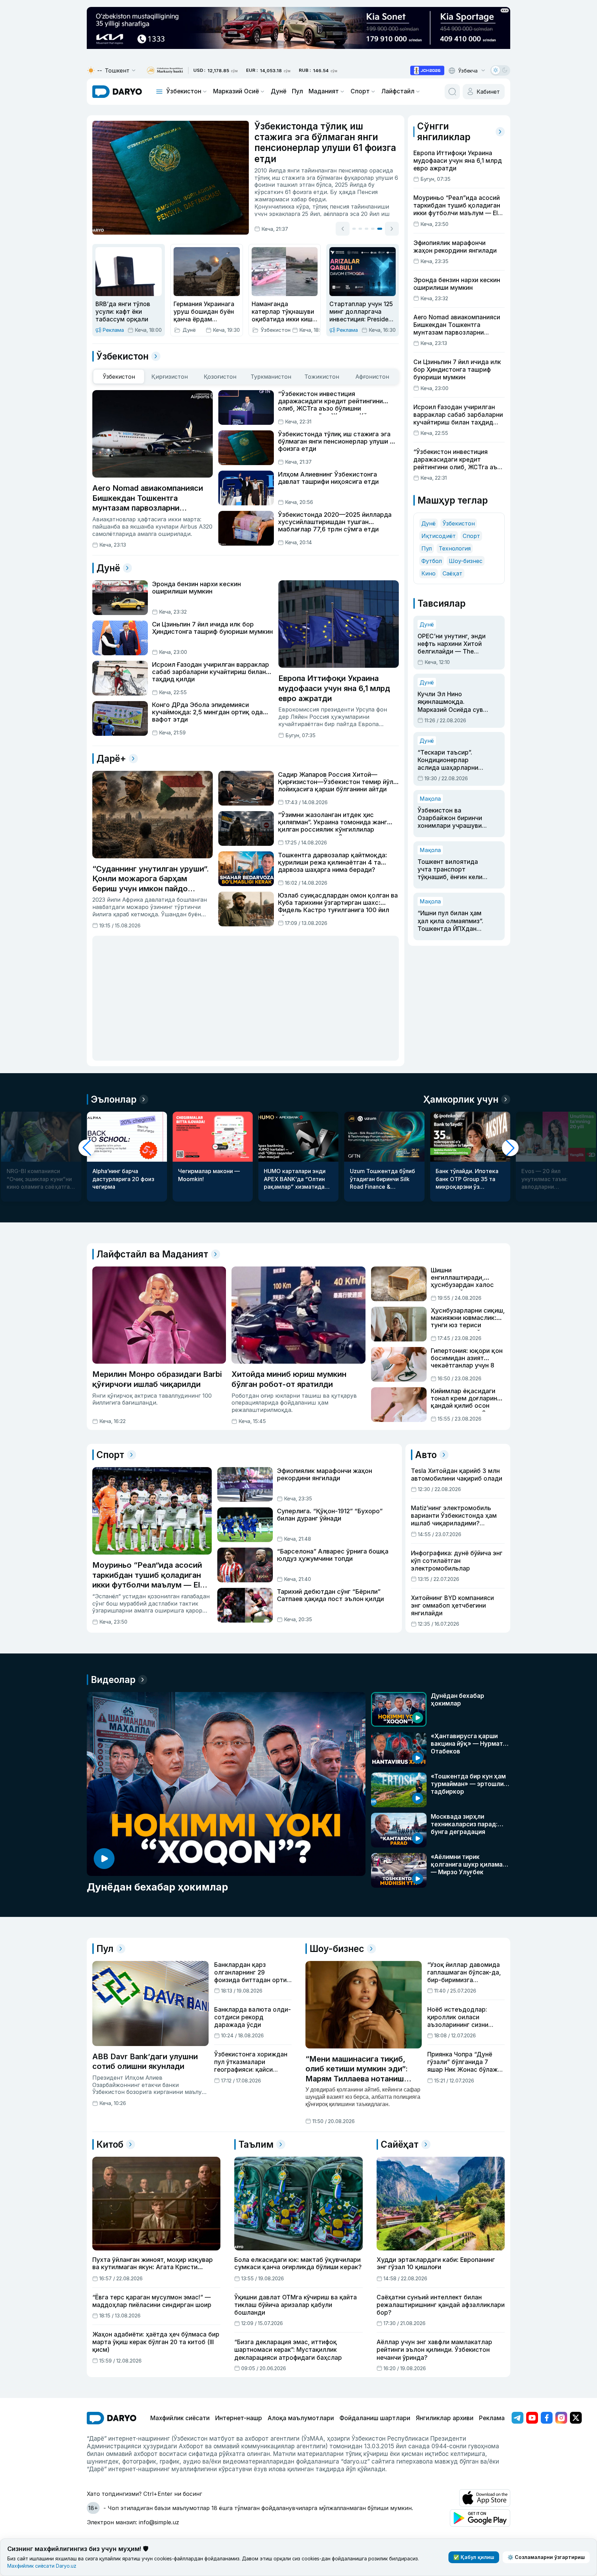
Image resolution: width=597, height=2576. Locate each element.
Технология (455, 548)
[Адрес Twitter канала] (576, 2418)
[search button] (452, 92)
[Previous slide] (343, 228)
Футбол (432, 561)
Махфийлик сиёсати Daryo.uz (42, 2566)
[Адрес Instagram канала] (561, 2418)
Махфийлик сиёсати (180, 2418)
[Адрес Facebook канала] (547, 2418)
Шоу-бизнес (466, 561)
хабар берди (358, 174)
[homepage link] (117, 92)
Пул (297, 91)
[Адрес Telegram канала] (518, 2418)
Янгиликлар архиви (445, 2418)
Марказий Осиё (236, 91)
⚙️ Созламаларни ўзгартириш (546, 2557)
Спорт (360, 91)
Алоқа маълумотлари (301, 2418)
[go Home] (112, 2418)
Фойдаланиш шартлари (375, 2418)
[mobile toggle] (159, 92)
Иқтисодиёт (439, 536)
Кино (428, 573)
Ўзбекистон (184, 91)
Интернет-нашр (239, 2418)
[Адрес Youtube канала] (532, 2418)
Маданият (324, 91)
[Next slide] (392, 228)
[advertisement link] (427, 70)
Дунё (279, 91)
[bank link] (165, 71)
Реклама (492, 2418)
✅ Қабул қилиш (474, 2557)
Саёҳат (452, 573)
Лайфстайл (398, 91)
